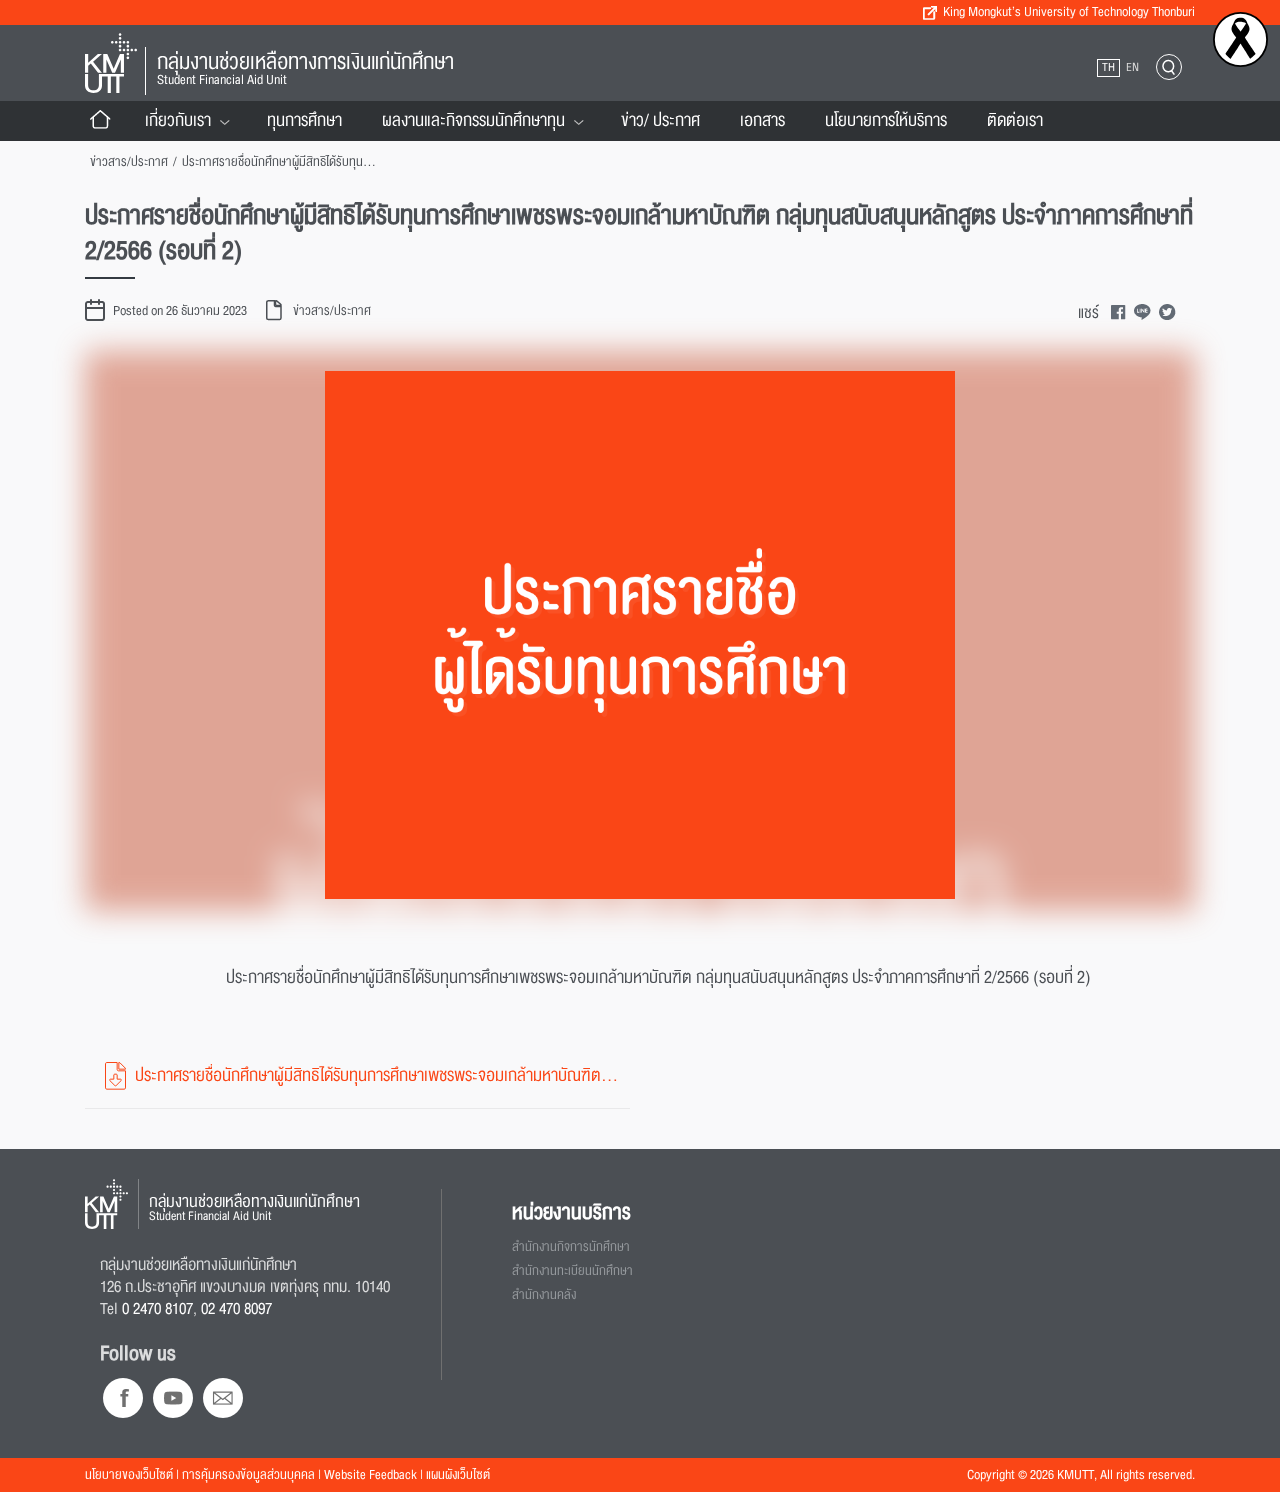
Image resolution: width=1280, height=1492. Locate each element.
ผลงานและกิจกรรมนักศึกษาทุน (473, 120)
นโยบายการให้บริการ (886, 120)
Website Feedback (370, 1475)
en (1132, 67)
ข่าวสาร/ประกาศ (129, 162)
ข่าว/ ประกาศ (660, 120)
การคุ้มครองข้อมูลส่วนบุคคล (248, 1475)
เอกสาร (762, 120)
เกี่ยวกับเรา (178, 120)
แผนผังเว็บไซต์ (458, 1475)
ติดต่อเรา (1015, 120)
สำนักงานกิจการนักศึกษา (571, 1247)
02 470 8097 (236, 1309)
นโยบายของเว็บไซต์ (129, 1475)
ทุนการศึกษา (304, 120)
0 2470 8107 (157, 1309)
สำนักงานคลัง (544, 1295)
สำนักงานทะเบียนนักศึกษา (572, 1271)
